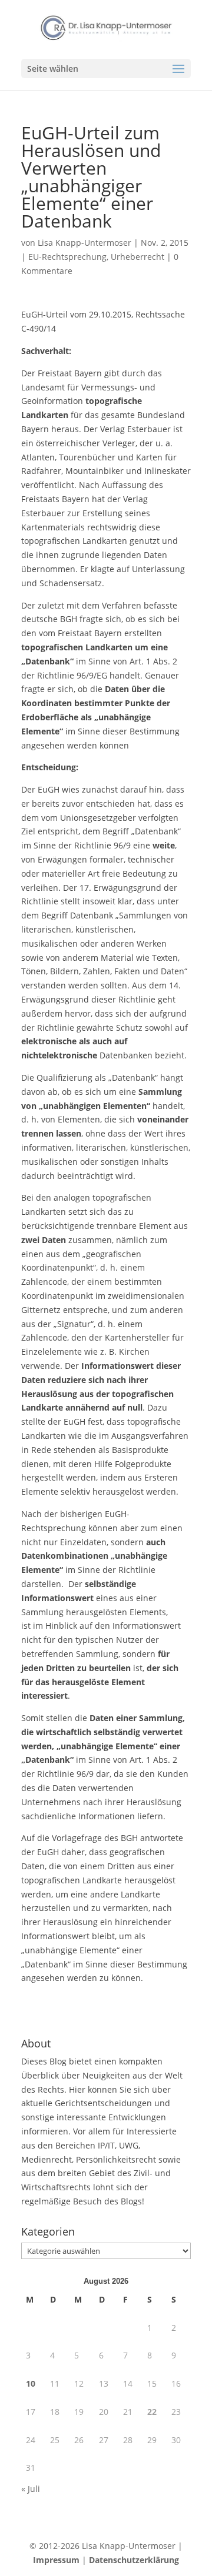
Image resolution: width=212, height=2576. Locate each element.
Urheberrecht (138, 257)
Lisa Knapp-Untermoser (85, 243)
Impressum (56, 2560)
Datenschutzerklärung (134, 2560)
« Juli (31, 2489)
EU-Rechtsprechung (67, 257)
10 (31, 2383)
